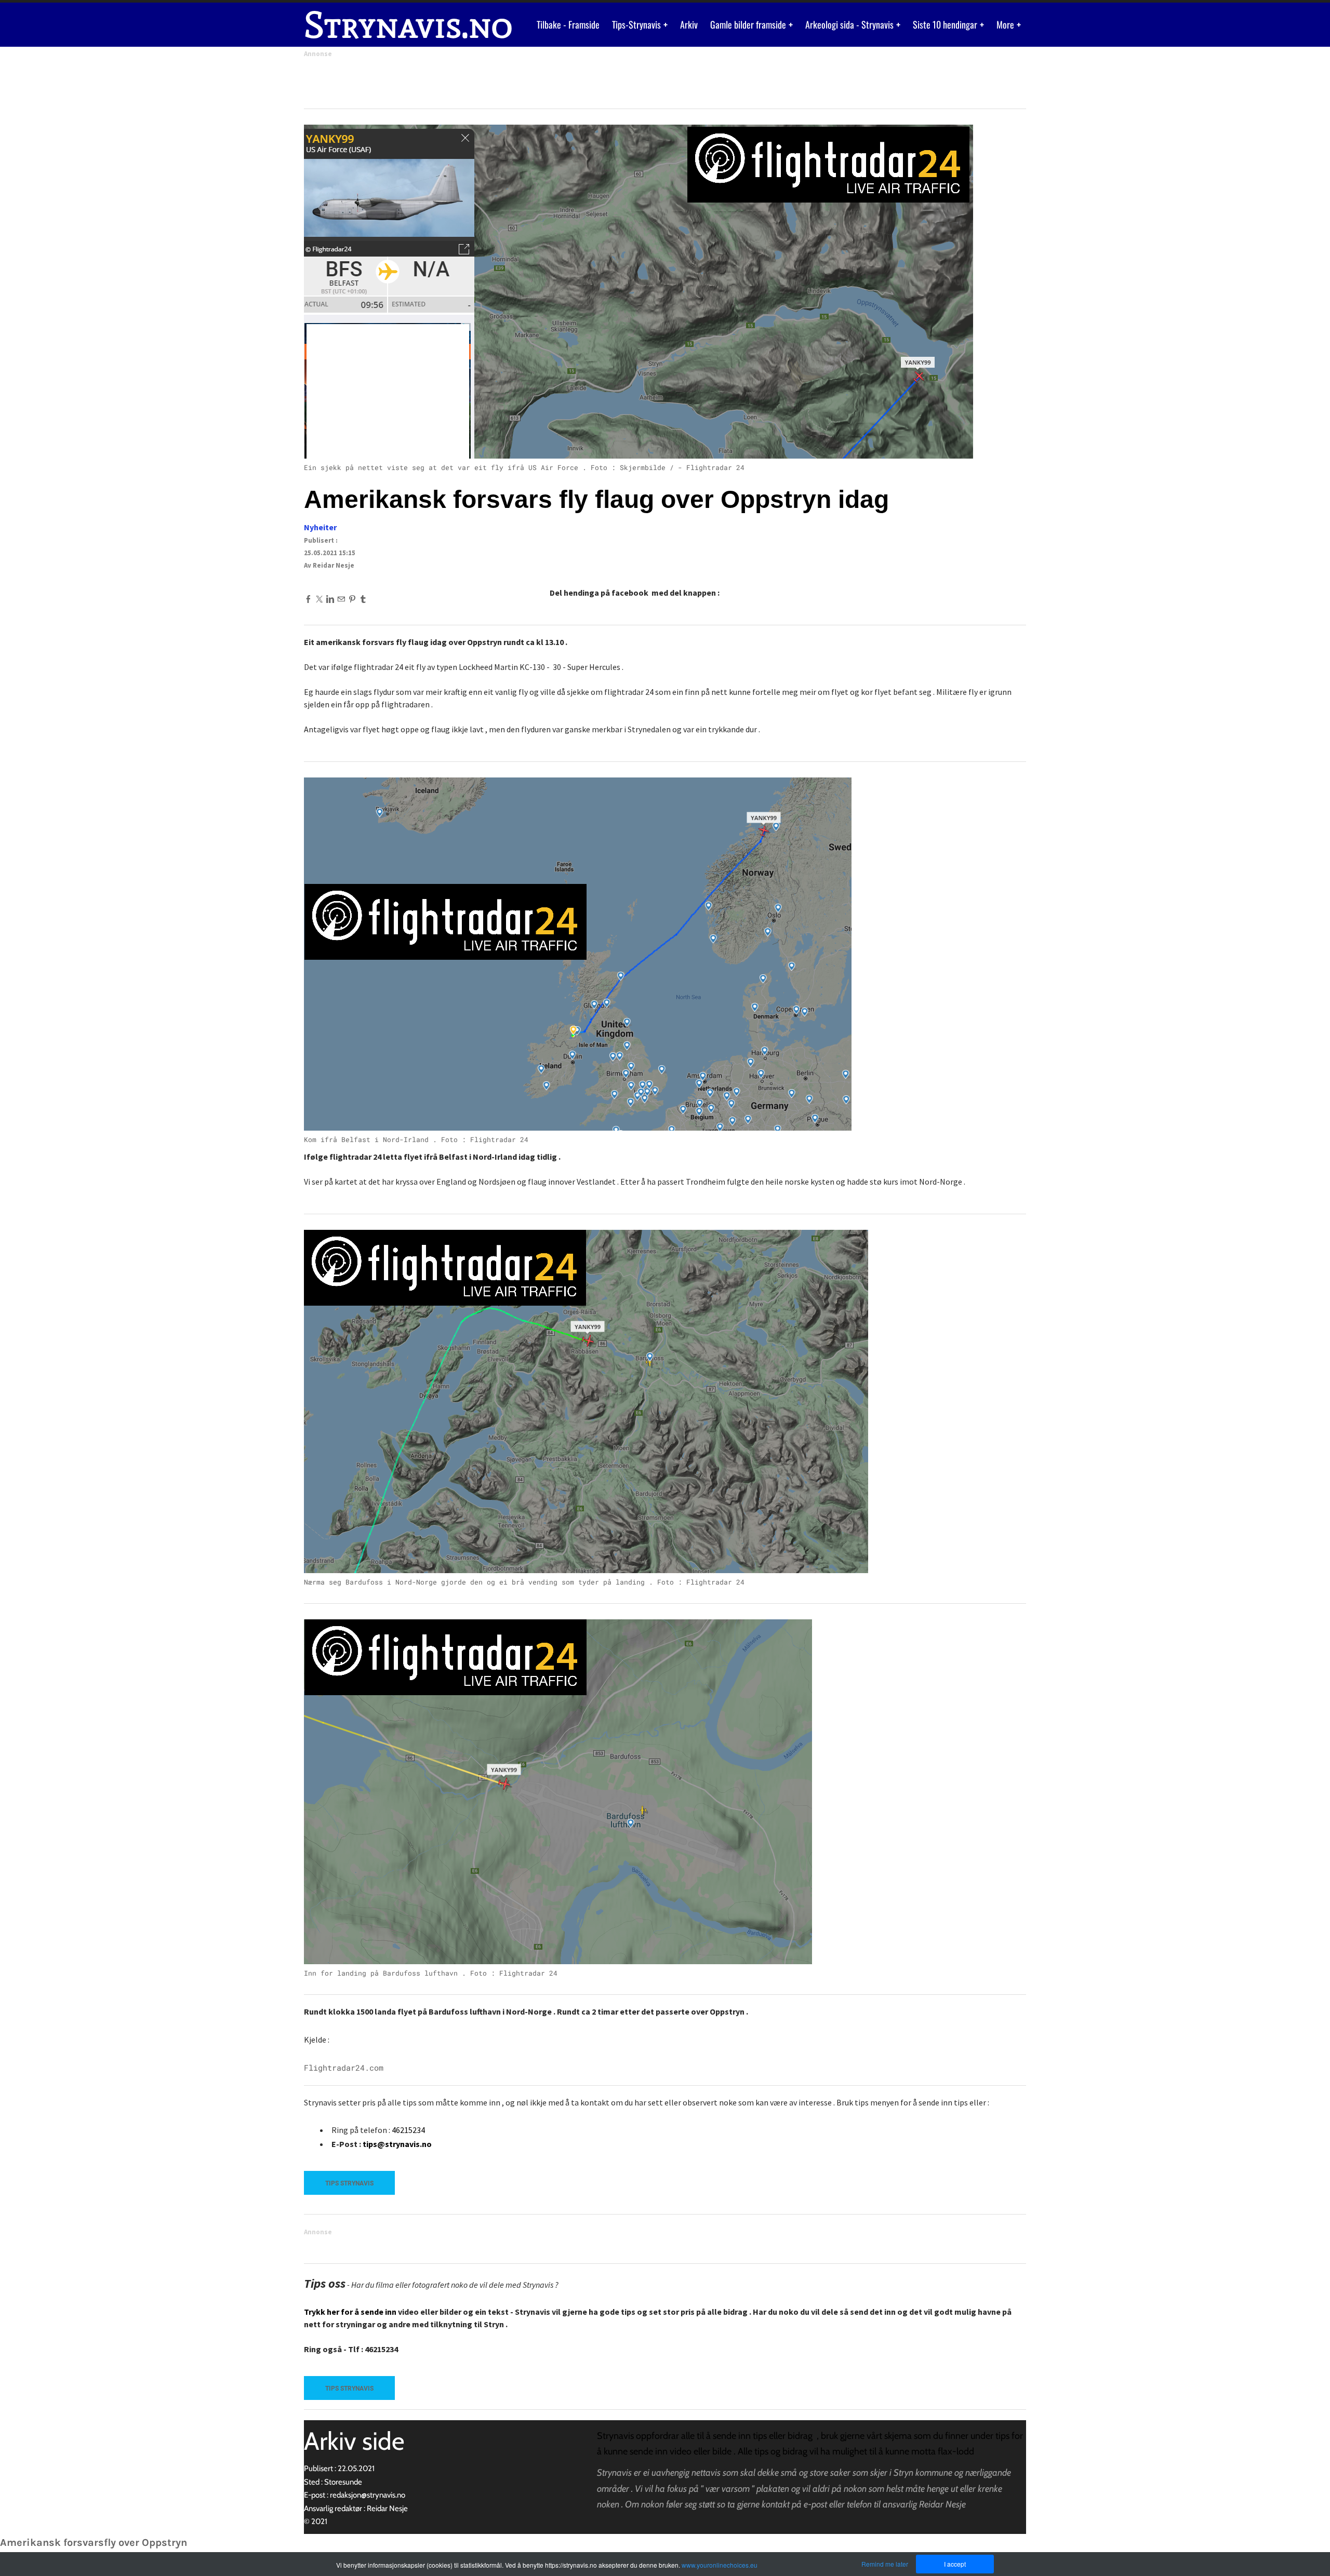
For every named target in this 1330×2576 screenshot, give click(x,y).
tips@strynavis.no (397, 2144)
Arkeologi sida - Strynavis (850, 24)
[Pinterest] (352, 599)
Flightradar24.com (344, 2068)
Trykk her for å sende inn (350, 2312)
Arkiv (689, 24)
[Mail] (341, 599)
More (1006, 24)
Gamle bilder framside (749, 24)
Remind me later (885, 2564)
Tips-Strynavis (637, 24)
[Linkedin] (330, 599)
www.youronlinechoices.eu (720, 2565)
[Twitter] (319, 599)
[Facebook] (308, 599)
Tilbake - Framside (568, 24)
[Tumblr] (363, 599)
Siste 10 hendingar (946, 24)
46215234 (408, 2130)
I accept (955, 2564)
